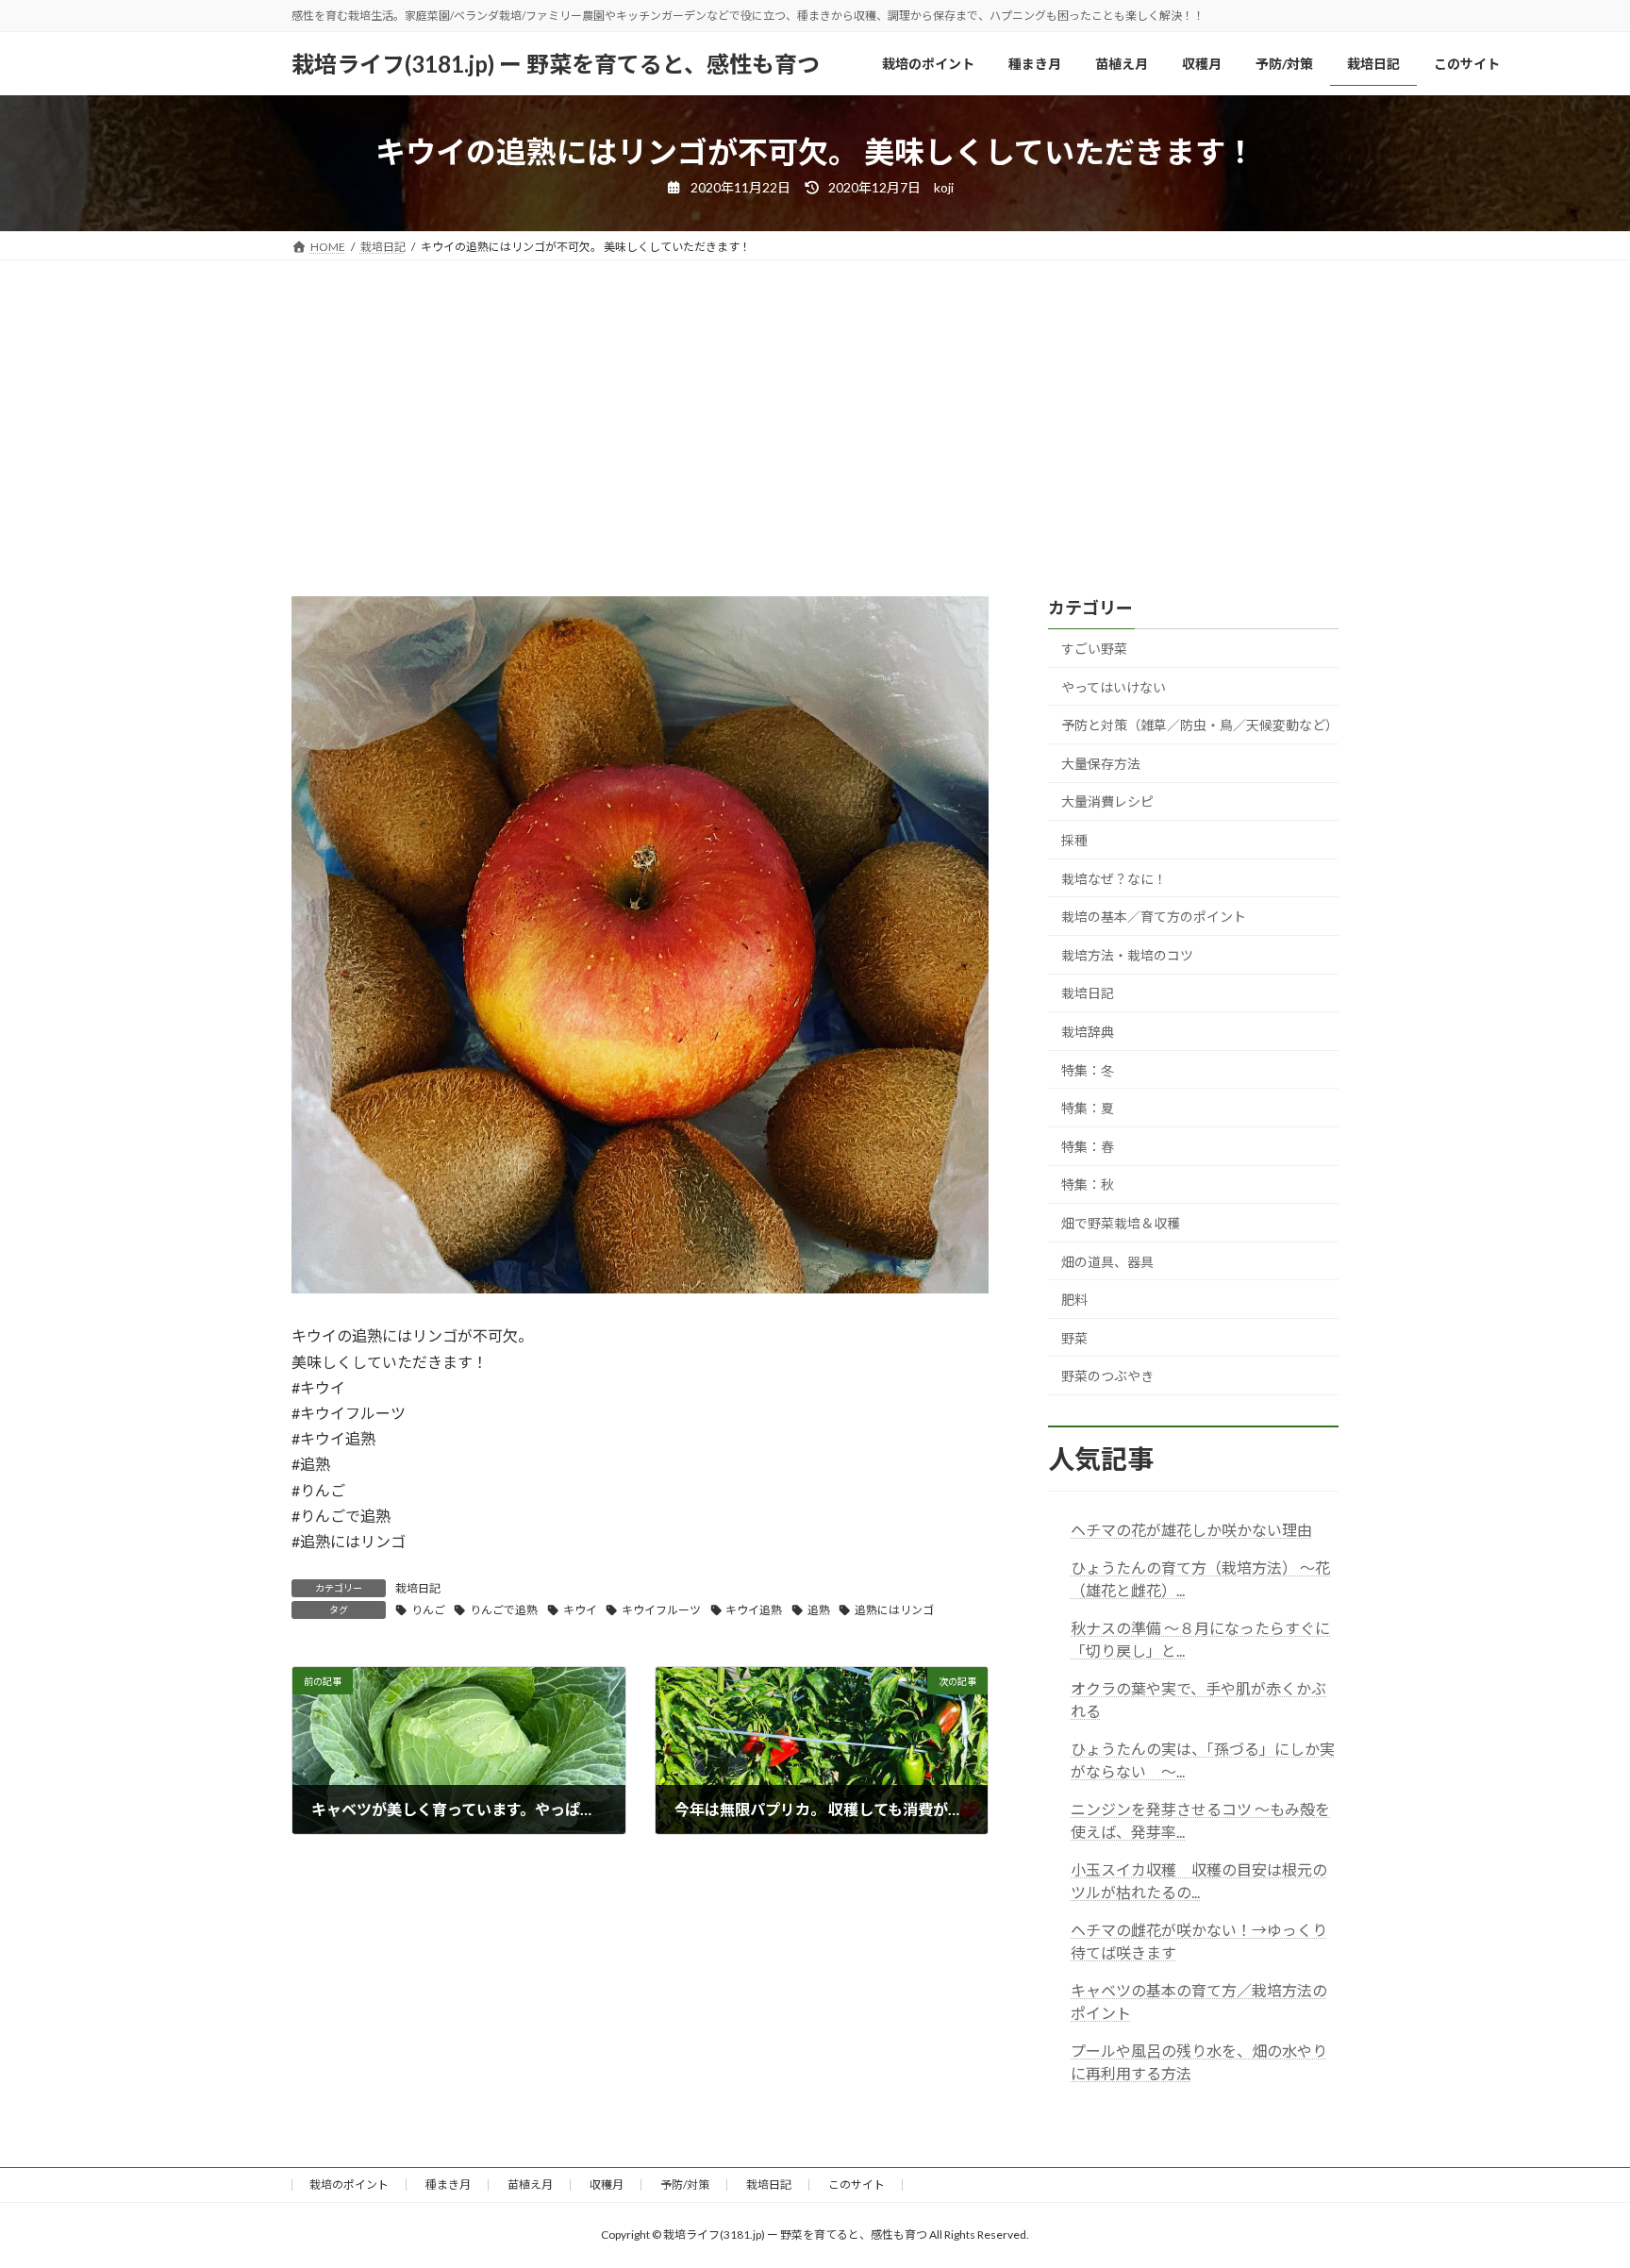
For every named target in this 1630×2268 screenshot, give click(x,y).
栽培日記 (418, 1588)
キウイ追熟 (754, 1610)
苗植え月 (530, 2185)
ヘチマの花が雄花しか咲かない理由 (1191, 1530)
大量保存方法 (1101, 764)
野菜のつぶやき (1107, 1376)
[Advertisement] (815, 402)
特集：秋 (1088, 1184)
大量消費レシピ (1107, 801)
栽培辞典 (1088, 1032)
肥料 (1074, 1300)
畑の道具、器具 (1107, 1261)
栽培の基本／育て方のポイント (1154, 917)
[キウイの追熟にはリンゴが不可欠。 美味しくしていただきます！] (640, 1287)
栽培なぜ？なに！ (1114, 879)
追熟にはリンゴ (894, 1610)
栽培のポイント (349, 2185)
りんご (428, 1610)
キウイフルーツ (661, 1610)
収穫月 (607, 2185)
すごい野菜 (1094, 649)
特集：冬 (1088, 1070)
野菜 (1074, 1338)
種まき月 (448, 2185)
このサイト (857, 2185)
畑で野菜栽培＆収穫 (1121, 1223)
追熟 (819, 1610)
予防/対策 (685, 2185)
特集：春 (1088, 1147)
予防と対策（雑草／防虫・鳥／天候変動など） (1200, 725)
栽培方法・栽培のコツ (1127, 955)
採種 (1074, 840)
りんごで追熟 (504, 1610)
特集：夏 (1088, 1108)
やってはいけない (1114, 687)
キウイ (580, 1610)
